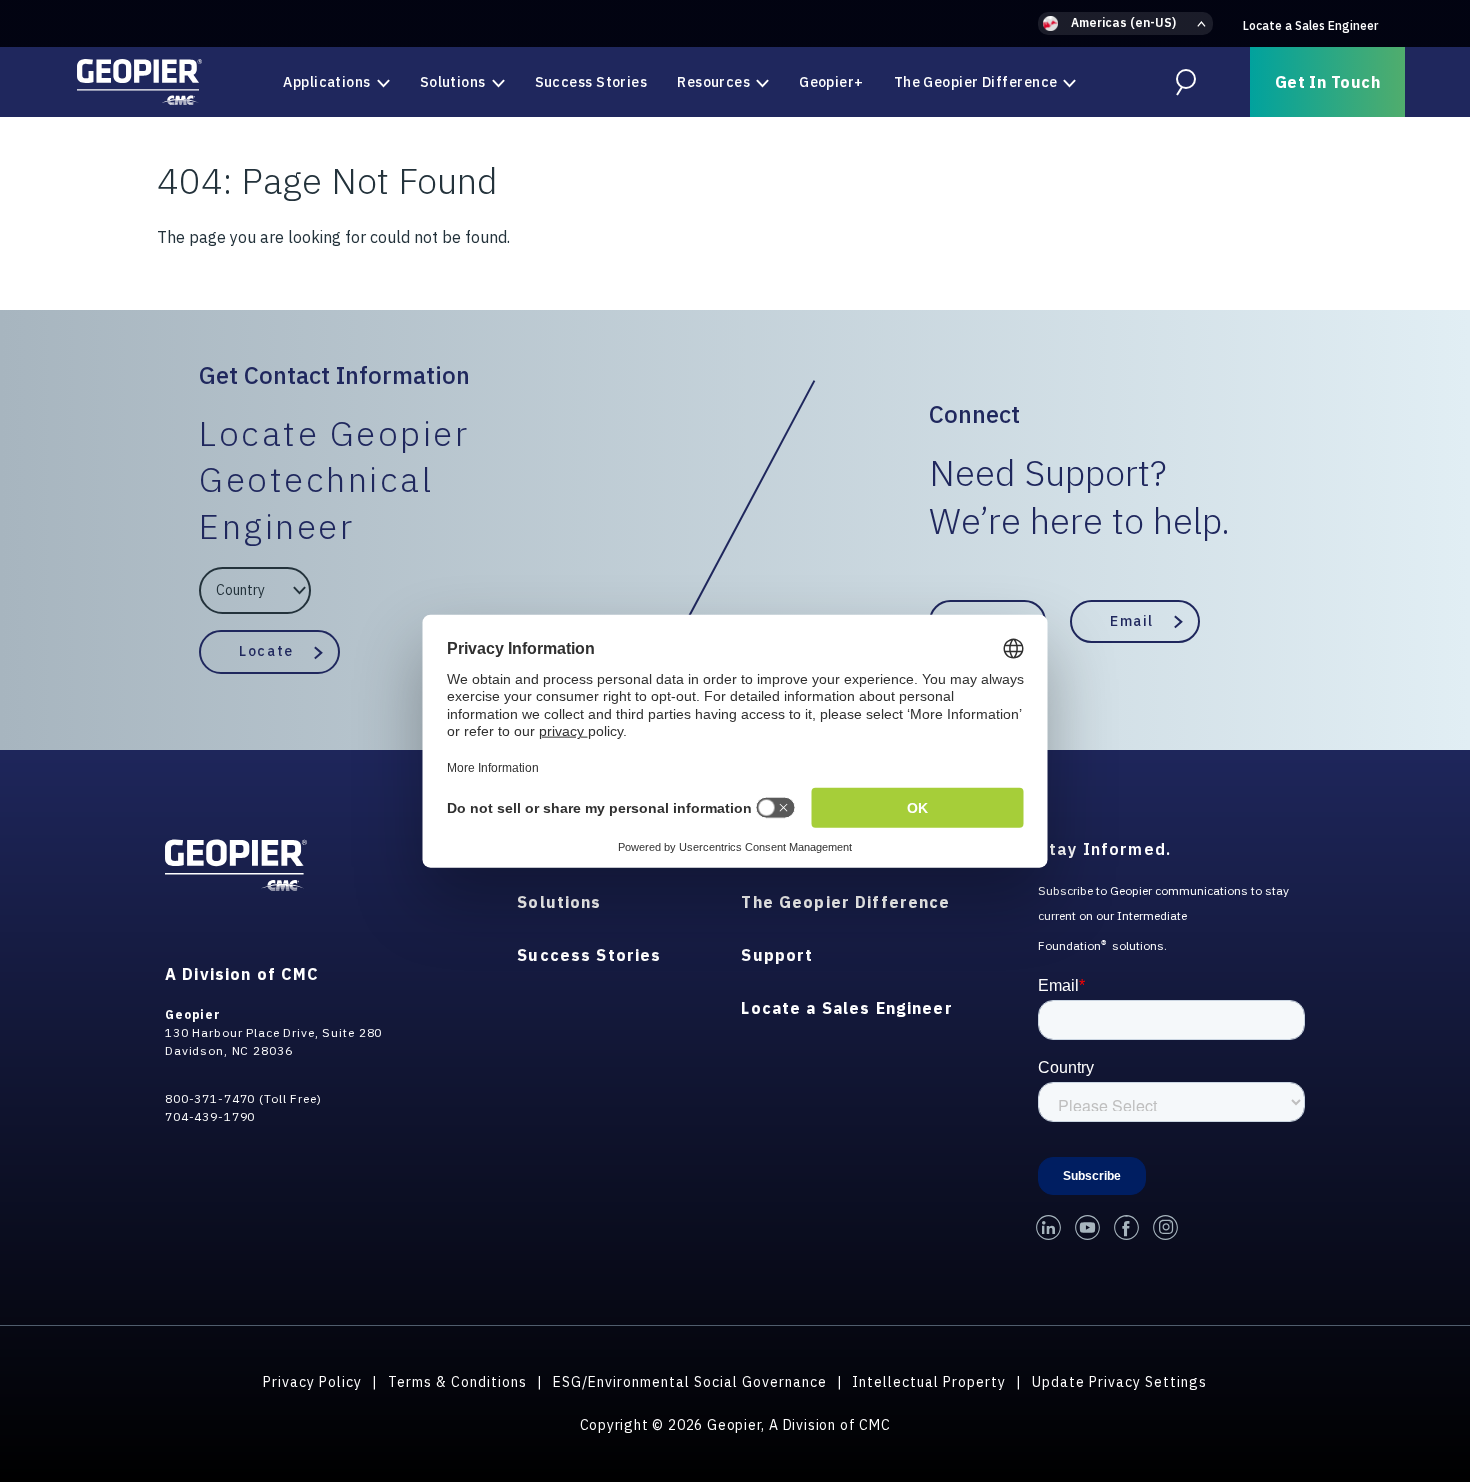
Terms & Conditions (457, 1382)
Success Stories (591, 82)
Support (777, 955)
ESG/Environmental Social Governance (690, 1382)
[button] (1125, 23)
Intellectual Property (929, 1382)
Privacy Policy (312, 1382)
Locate (266, 651)
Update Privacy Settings (1119, 1382)
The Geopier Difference (976, 82)
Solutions (453, 82)
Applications (326, 82)
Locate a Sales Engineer (1310, 25)
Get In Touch (1327, 82)
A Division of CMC (242, 974)
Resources (713, 82)
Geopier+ (831, 82)
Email (1132, 621)
